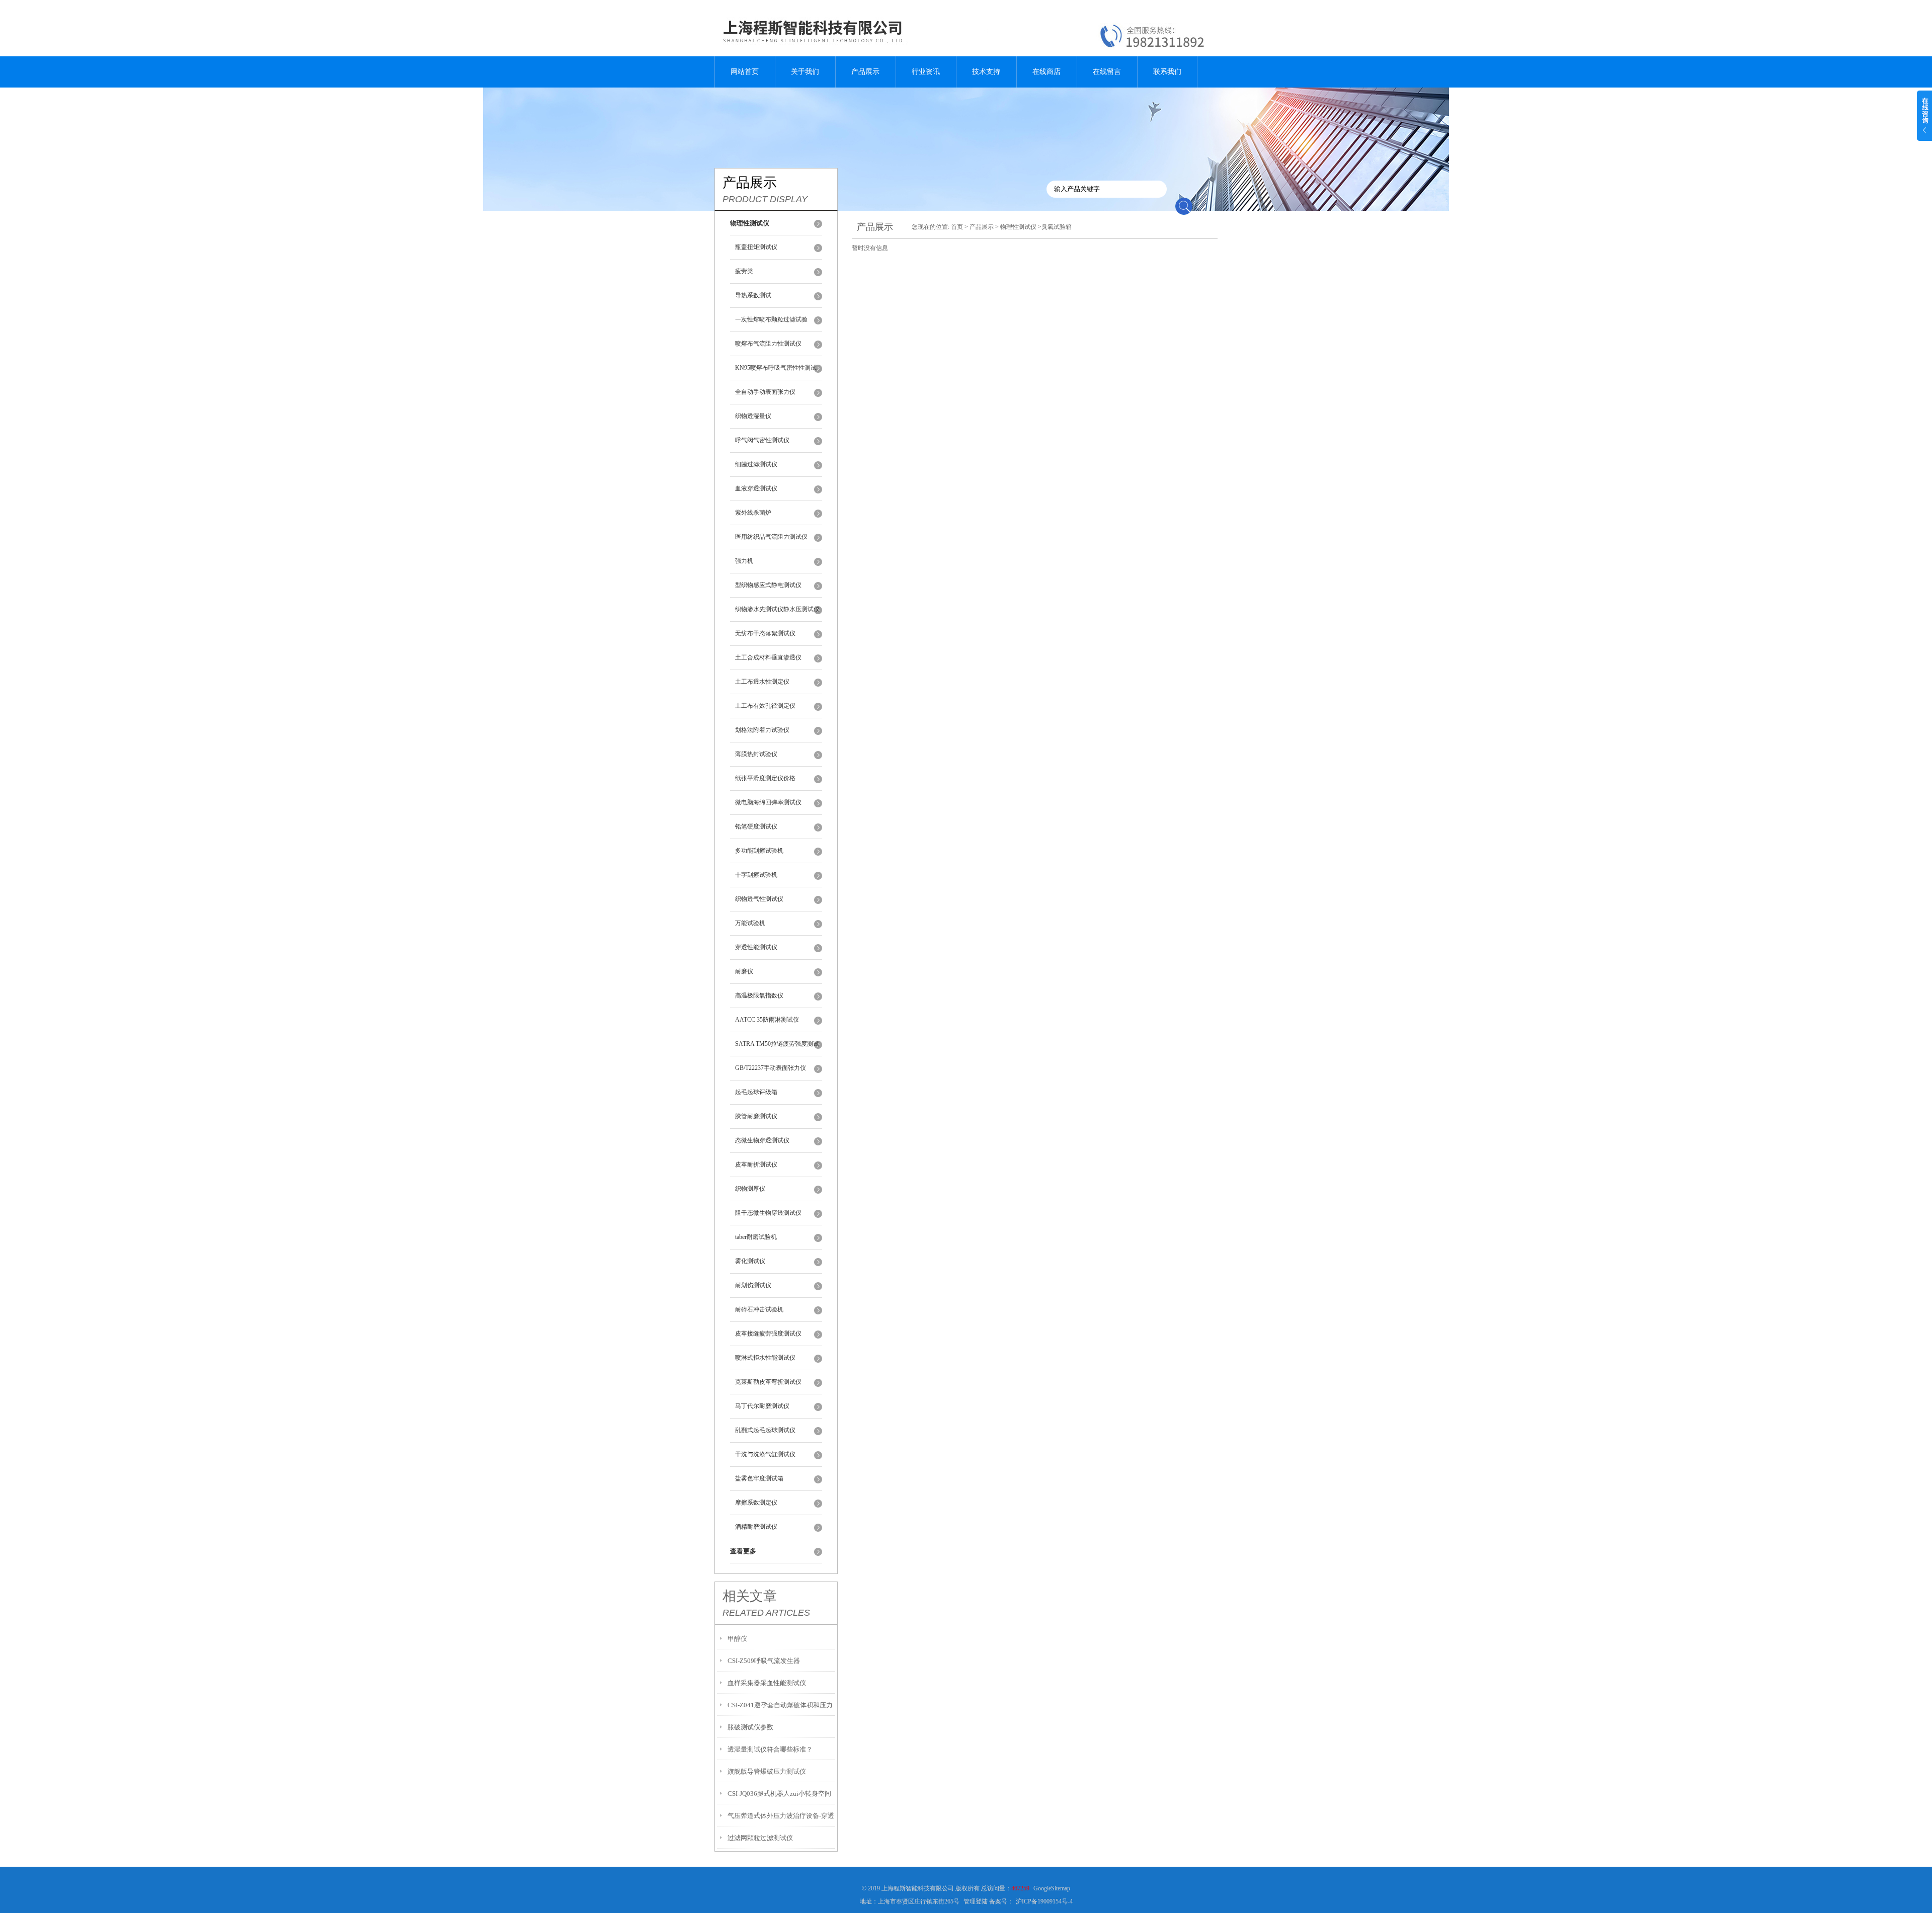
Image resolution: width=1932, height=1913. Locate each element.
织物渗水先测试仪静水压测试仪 (777, 609)
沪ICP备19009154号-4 (1044, 1901)
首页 (957, 227)
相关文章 (750, 1596)
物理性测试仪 (1018, 227)
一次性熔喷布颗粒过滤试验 (771, 319)
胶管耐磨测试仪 (756, 1116)
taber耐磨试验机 (756, 1237)
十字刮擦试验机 (756, 875)
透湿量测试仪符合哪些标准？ (770, 1749)
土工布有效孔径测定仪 (765, 706)
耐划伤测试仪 (753, 1285)
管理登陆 (976, 1901)
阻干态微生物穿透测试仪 (768, 1213)
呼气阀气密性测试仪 (762, 440)
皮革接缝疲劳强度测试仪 (768, 1334)
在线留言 (1107, 72)
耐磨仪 (744, 971)
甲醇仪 (737, 1639)
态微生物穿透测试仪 (762, 1140)
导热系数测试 (753, 295)
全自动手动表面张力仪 (765, 392)
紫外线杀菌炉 (753, 513)
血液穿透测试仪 (756, 488)
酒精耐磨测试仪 (756, 1527)
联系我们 (1167, 72)
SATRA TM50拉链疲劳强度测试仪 (777, 1048)
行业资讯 (926, 72)
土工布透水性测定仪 (762, 682)
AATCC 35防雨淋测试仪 (767, 1020)
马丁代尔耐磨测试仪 (762, 1406)
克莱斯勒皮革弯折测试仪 (768, 1382)
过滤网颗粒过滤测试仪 (760, 1838)
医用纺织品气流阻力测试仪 (771, 537)
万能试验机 (750, 923)
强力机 (744, 561)
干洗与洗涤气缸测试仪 (765, 1454)
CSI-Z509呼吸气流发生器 (764, 1661)
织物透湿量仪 (753, 416)
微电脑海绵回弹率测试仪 (768, 802)
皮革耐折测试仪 (756, 1165)
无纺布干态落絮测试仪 (765, 633)
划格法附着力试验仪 (762, 730)
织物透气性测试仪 (759, 899)
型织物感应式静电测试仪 (768, 585)
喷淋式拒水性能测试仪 (765, 1358)
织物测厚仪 (750, 1189)
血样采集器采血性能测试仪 (767, 1683)
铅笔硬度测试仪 (756, 826)
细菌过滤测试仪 (756, 464)
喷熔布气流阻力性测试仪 (768, 344)
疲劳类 (744, 271)
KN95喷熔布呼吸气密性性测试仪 (776, 372)
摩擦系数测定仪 (756, 1503)
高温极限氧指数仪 (759, 995)
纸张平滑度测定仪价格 (765, 778)
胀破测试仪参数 (750, 1727)
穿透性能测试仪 (756, 947)
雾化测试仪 (750, 1261)
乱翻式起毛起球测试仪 (765, 1430)
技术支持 (986, 72)
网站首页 (745, 72)
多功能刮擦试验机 (759, 851)
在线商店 (1046, 72)
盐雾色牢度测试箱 (759, 1478)
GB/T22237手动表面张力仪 (771, 1068)
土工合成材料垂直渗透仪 (768, 657)
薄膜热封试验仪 (756, 754)
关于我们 (805, 72)
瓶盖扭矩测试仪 (756, 247)
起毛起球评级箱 (756, 1092)
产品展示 (865, 72)
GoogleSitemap (1052, 1888)
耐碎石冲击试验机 (759, 1309)
